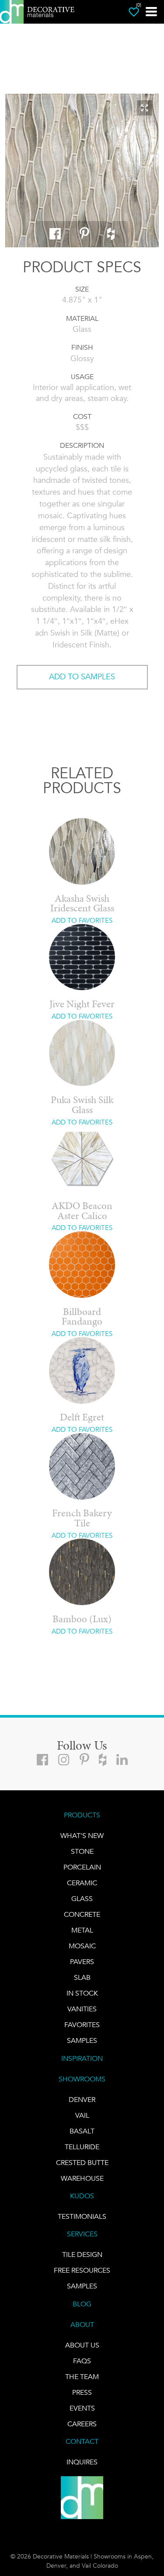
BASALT (82, 2131)
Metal (82, 1930)
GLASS (82, 1899)
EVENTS (82, 2408)
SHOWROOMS (82, 2079)
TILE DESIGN (82, 2254)
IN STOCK (82, 1993)
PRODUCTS (82, 1815)
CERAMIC (82, 1883)
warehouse (82, 2178)
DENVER (82, 2100)
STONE (82, 1851)
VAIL (82, 2115)
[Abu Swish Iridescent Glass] (82, 170)
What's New (82, 1836)
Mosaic (82, 1946)
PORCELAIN (82, 1867)
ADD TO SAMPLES (82, 677)
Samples (82, 2040)
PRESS (82, 2392)
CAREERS (82, 2424)
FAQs (82, 2361)
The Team (82, 2377)
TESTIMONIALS (82, 2216)
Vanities (82, 2009)
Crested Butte (82, 2163)
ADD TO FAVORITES (82, 921)
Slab (82, 1977)
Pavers (82, 1962)
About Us (82, 2345)
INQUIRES (82, 2462)
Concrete (82, 1914)
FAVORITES (82, 2025)
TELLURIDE (82, 2147)
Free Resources (82, 2270)
